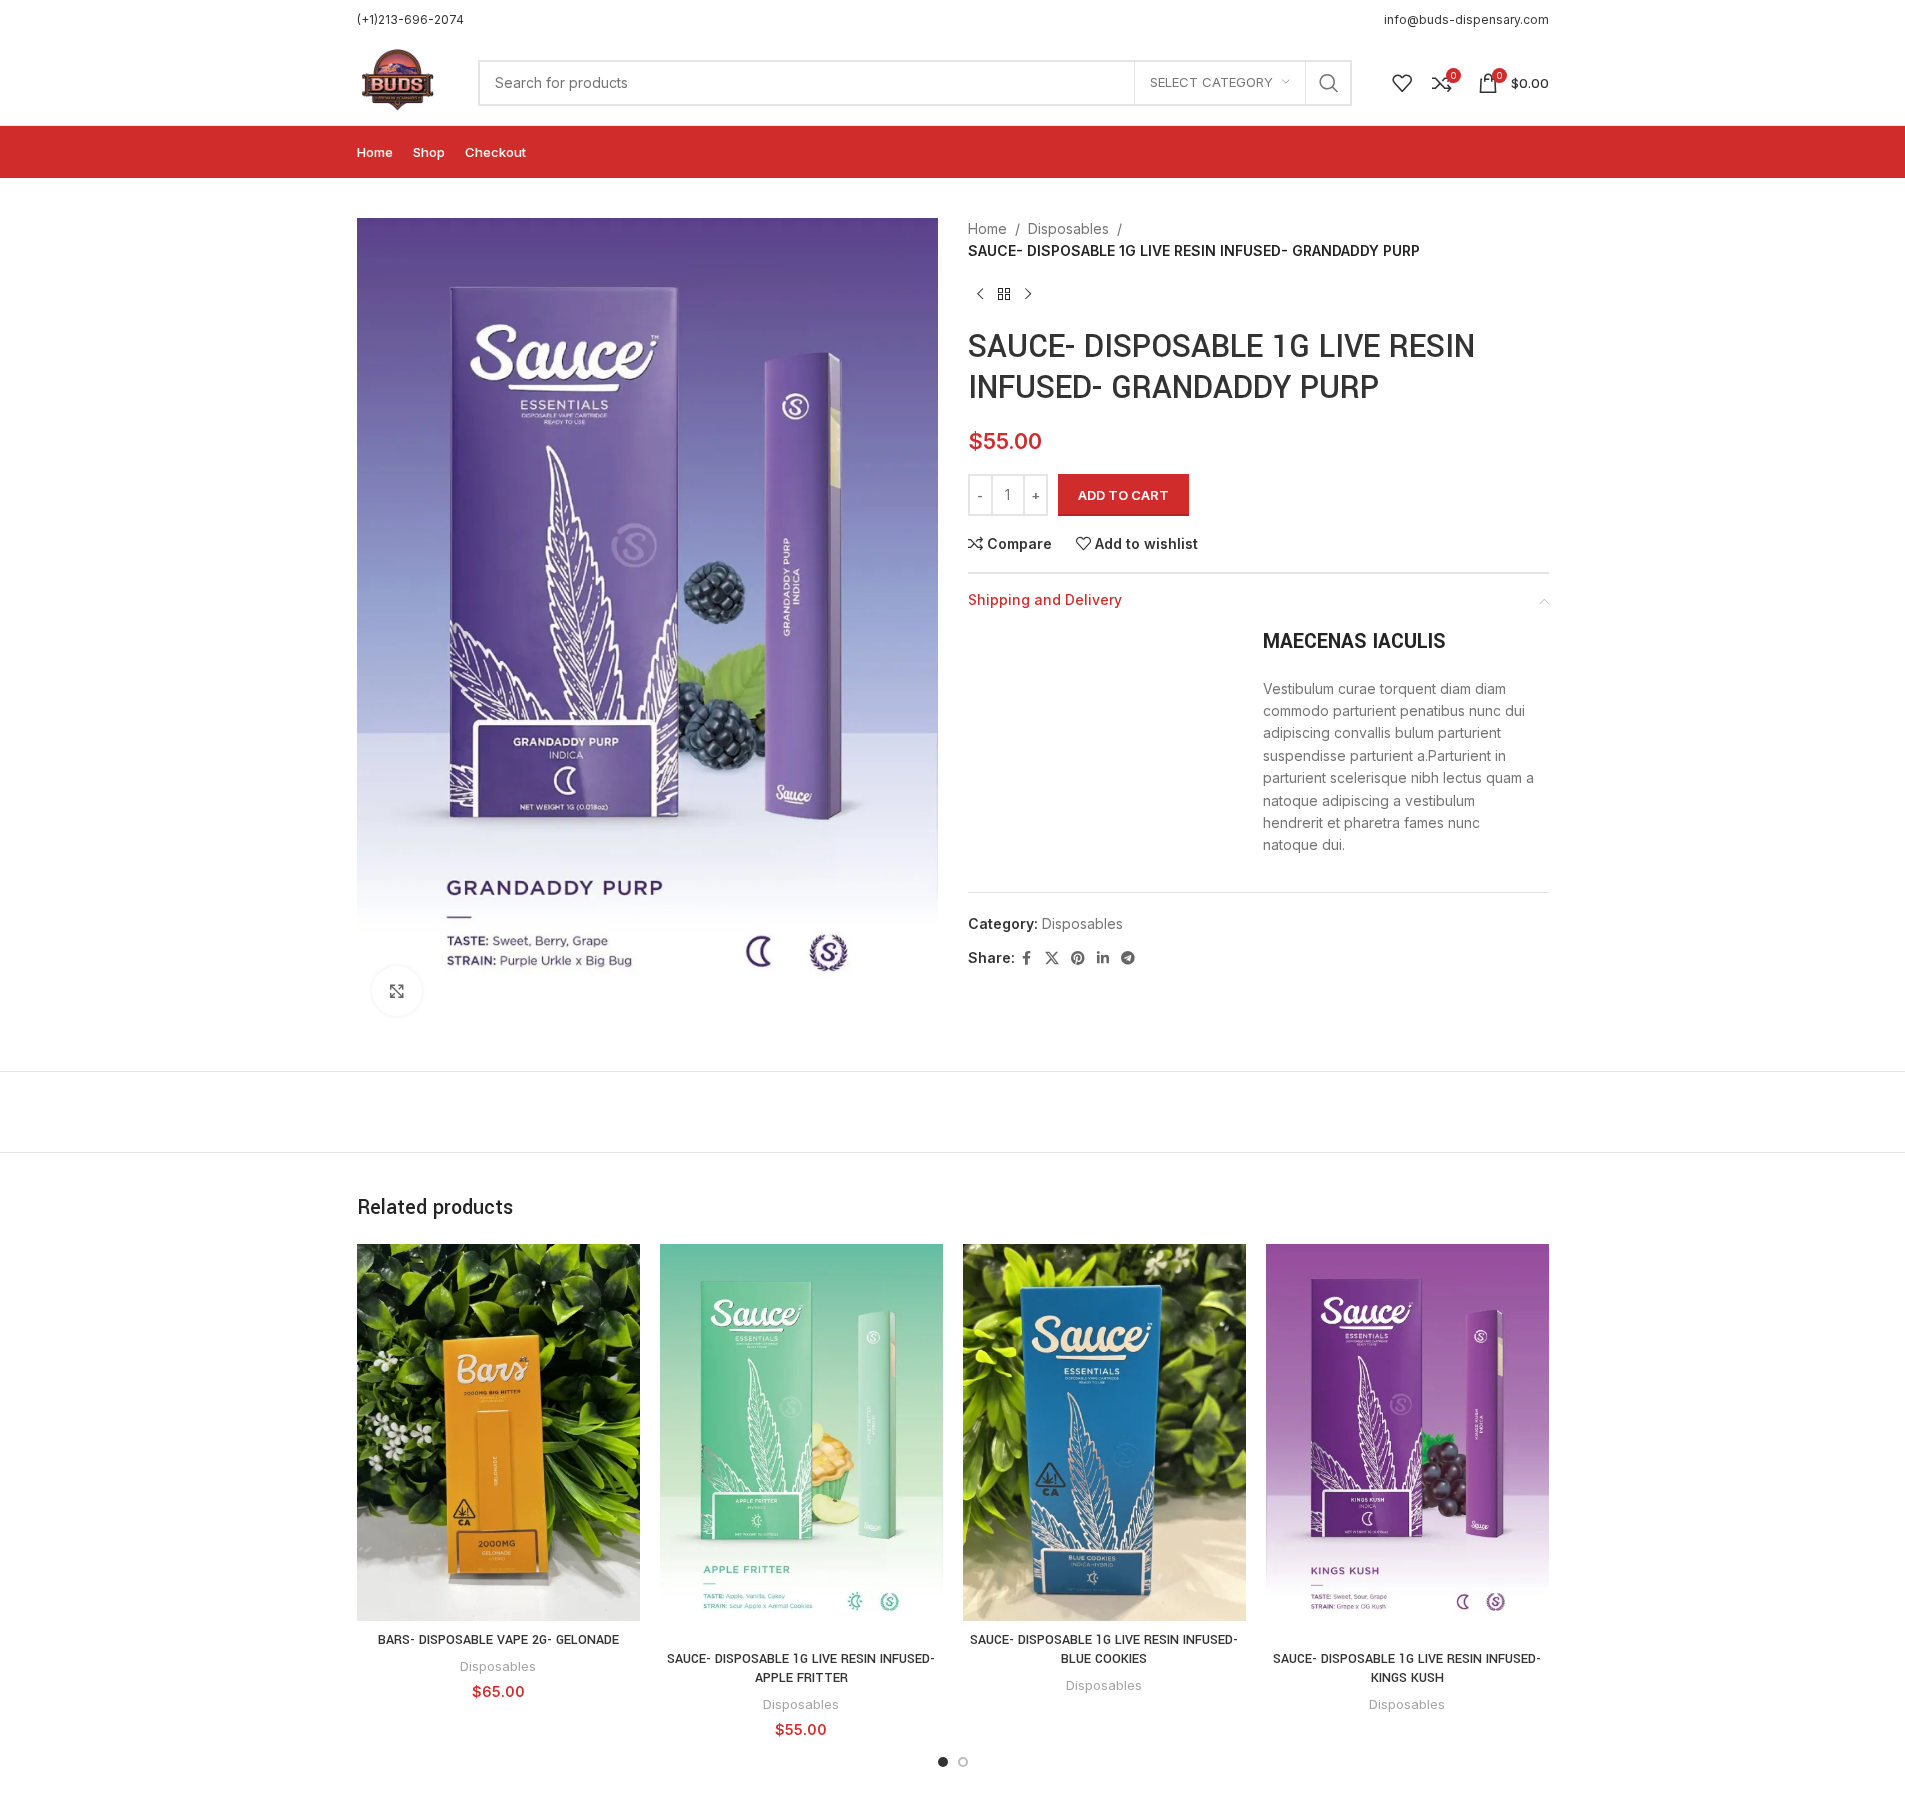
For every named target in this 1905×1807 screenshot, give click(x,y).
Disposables (1068, 228)
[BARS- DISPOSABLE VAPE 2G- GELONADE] (498, 1432)
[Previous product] (980, 295)
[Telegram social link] (1128, 958)
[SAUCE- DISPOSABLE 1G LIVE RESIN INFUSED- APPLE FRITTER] (801, 1442)
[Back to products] (1004, 295)
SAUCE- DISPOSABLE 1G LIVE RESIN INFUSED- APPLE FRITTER (801, 1669)
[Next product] (1028, 295)
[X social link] (1052, 958)
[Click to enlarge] (397, 991)
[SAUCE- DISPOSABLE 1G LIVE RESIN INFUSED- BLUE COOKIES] (1104, 1432)
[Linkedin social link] (1103, 958)
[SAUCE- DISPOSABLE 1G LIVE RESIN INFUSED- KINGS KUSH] (1407, 1442)
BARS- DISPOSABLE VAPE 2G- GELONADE (498, 1640)
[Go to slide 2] (963, 1762)
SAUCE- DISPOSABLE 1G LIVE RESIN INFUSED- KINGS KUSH (1407, 1669)
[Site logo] (398, 80)
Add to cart (1123, 495)
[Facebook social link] (1027, 958)
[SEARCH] (1329, 83)
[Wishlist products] (1402, 83)
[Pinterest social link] (1078, 958)
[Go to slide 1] (943, 1762)
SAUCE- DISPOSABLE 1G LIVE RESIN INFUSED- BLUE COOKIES (1104, 1650)
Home (987, 228)
